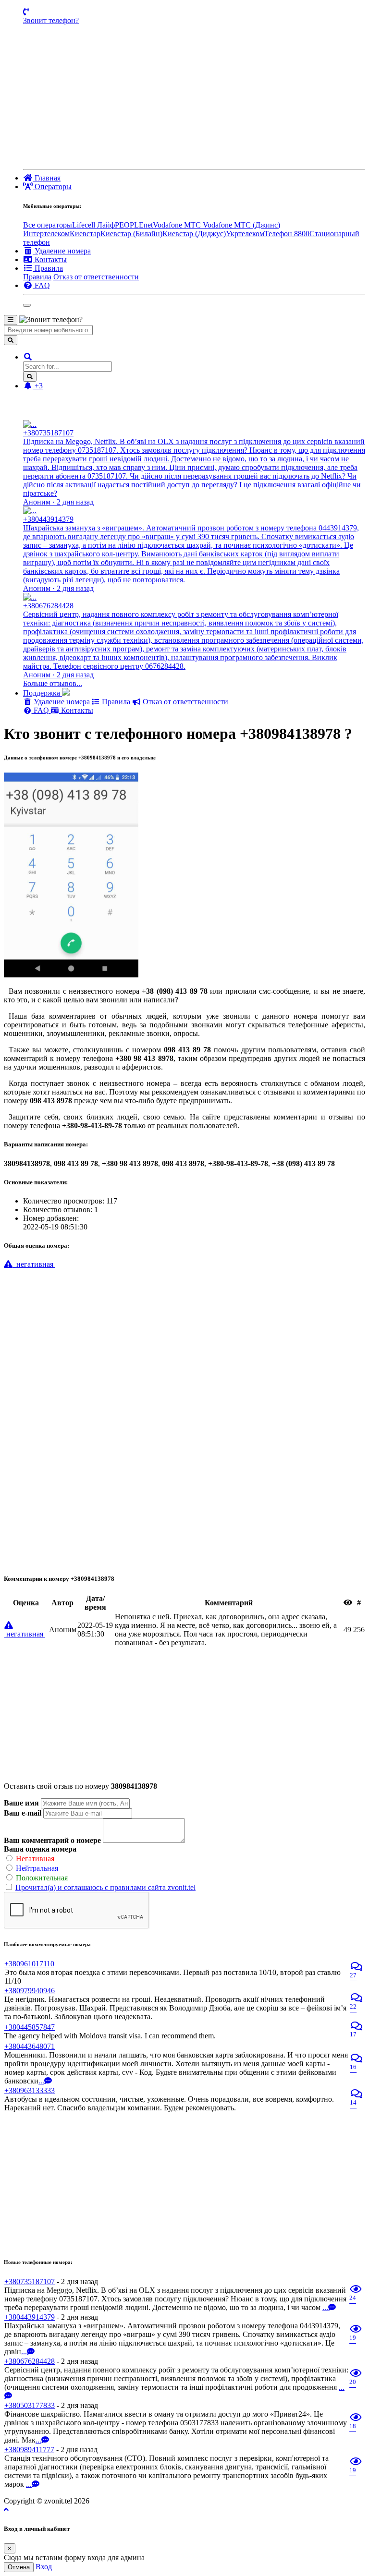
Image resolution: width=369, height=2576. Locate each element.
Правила (37, 277)
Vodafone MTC (178, 225)
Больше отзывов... (53, 683)
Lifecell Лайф (93, 225)
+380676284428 (30, 2361)
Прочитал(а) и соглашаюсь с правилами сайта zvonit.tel (105, 1887)
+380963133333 (30, 2090)
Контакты (76, 710)
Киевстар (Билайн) (131, 234)
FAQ (41, 710)
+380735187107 (30, 2281)
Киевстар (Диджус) (194, 234)
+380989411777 (29, 2450)
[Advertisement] (194, 97)
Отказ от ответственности (96, 277)
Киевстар (85, 234)
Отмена (19, 2567)
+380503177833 (30, 2405)
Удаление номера (62, 702)
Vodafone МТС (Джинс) (241, 225)
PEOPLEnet (134, 225)
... (41, 2081)
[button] (28, 357)
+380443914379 (30, 2317)
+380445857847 (30, 2027)
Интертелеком (46, 234)
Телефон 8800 (287, 234)
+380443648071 (30, 2046)
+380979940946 (30, 1991)
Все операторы (48, 225)
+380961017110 (29, 1964)
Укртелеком (245, 234)
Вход (44, 2567)
